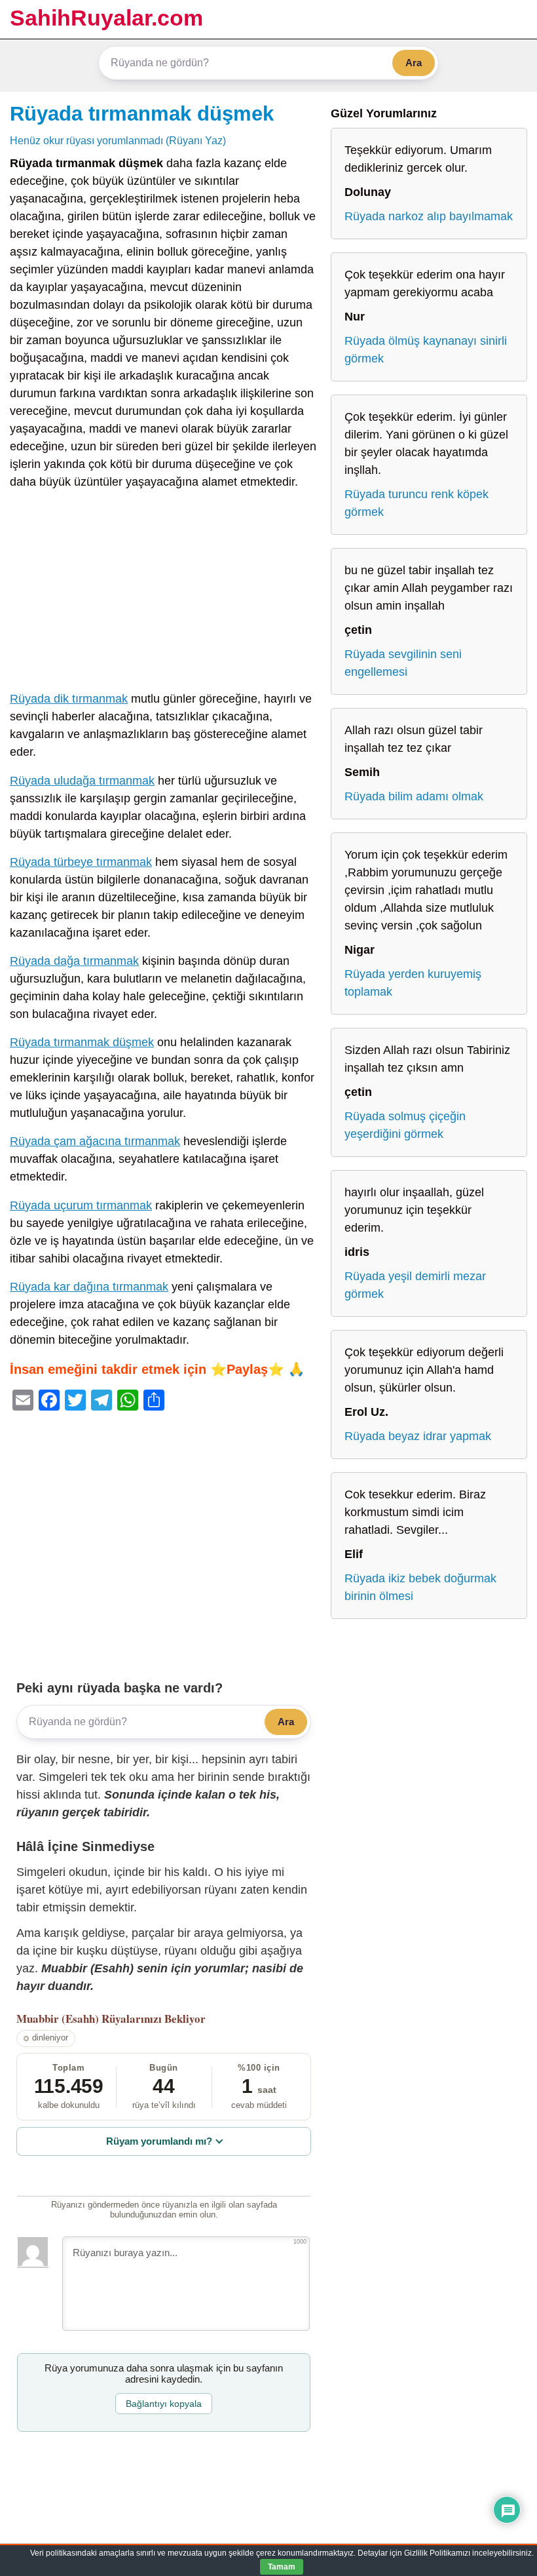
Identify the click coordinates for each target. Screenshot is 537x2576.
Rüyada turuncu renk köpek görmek (417, 503)
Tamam (282, 2567)
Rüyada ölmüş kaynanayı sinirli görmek (426, 350)
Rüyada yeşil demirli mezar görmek (415, 1285)
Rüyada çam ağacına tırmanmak (95, 1141)
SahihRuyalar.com (106, 18)
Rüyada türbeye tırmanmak (81, 862)
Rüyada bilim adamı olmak (414, 796)
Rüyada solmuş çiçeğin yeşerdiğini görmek (405, 1125)
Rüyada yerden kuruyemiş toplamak (413, 983)
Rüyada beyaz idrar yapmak (418, 1436)
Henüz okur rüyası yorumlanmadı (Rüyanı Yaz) (118, 140)
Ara (414, 63)
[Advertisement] (164, 593)
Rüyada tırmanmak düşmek (142, 113)
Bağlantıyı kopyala (164, 2404)
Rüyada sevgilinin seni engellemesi (403, 663)
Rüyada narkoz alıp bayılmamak (429, 216)
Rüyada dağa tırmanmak (74, 961)
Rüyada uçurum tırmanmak (81, 1205)
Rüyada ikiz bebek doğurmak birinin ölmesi (420, 1587)
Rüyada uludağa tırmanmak (82, 781)
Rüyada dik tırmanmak (69, 699)
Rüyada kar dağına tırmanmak (89, 1287)
